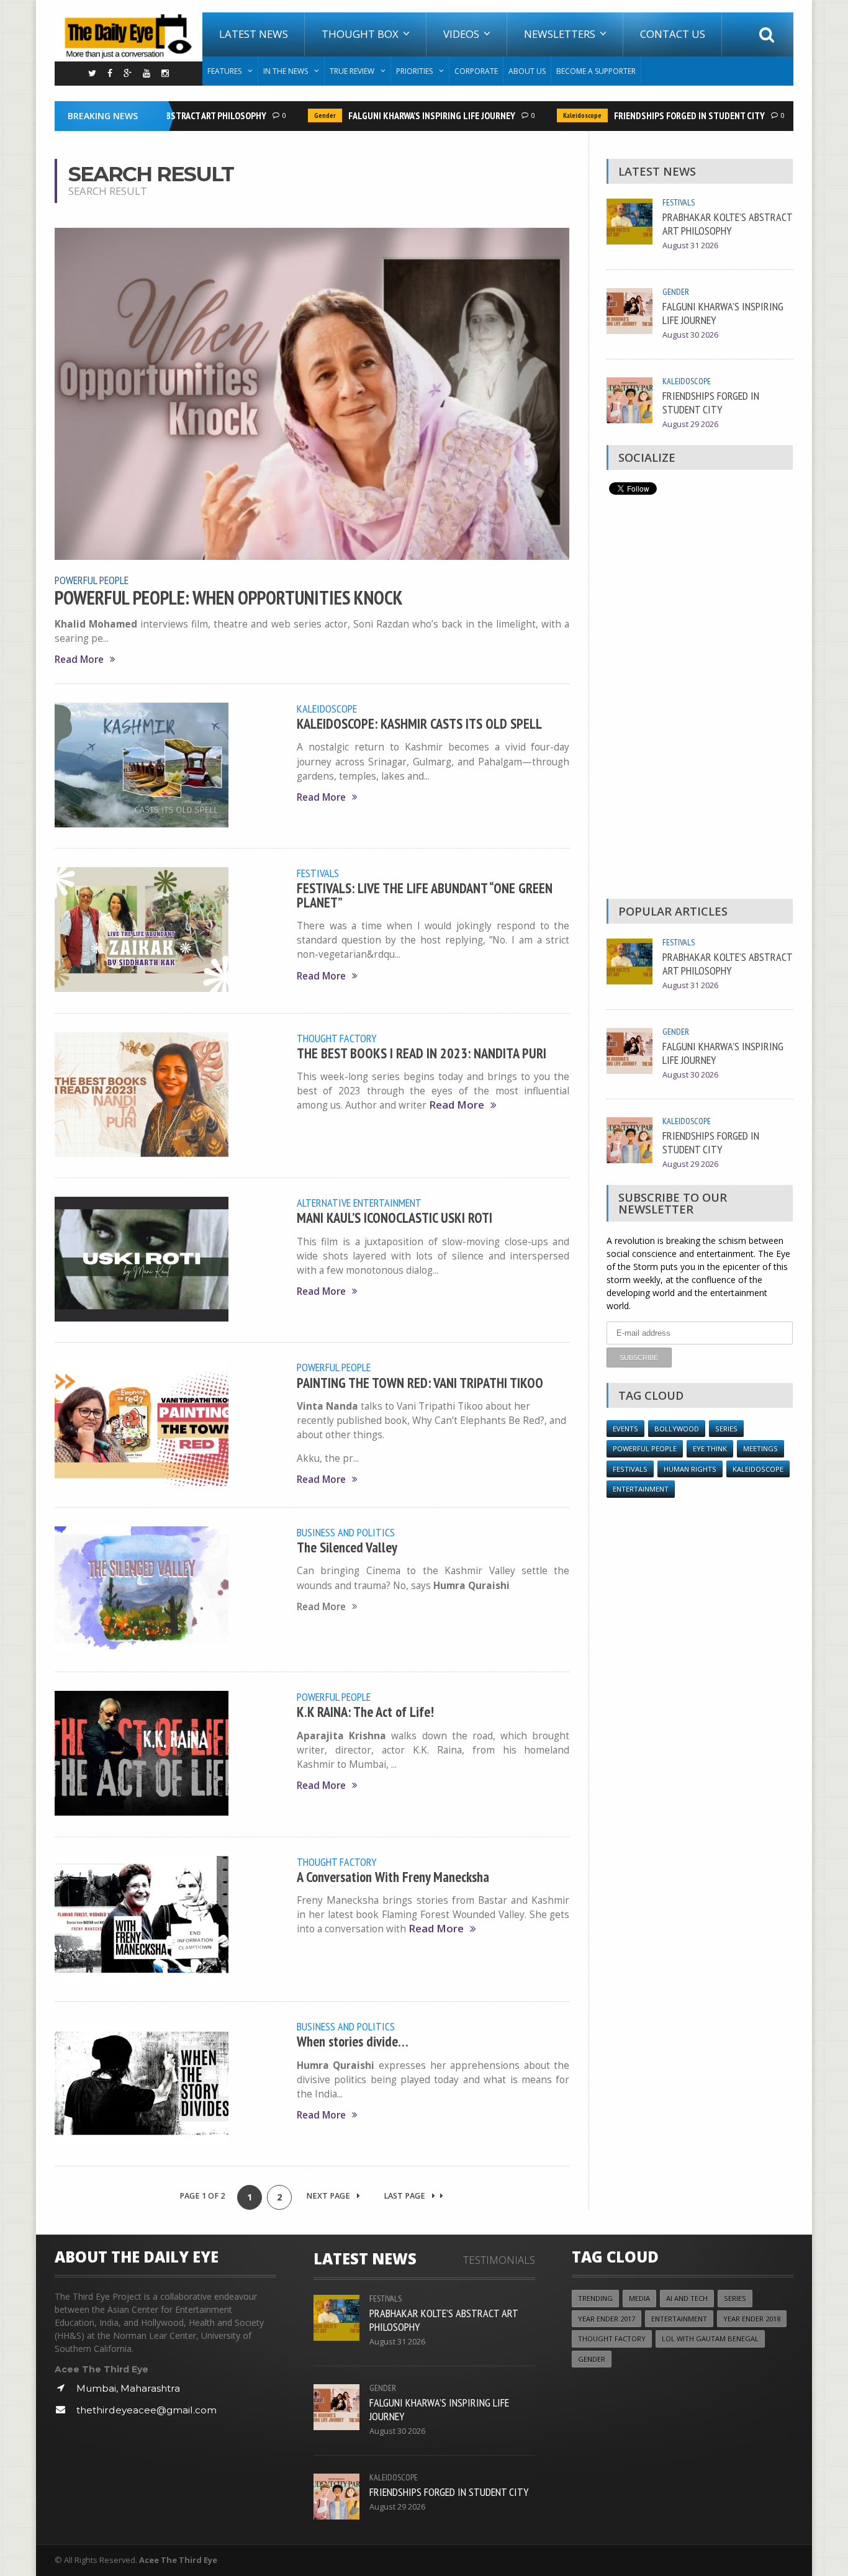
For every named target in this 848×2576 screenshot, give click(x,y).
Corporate (476, 71)
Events (625, 1429)
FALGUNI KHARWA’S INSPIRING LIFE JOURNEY (404, 115)
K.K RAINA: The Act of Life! (365, 1712)
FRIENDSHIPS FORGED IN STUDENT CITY (662, 115)
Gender (298, 115)
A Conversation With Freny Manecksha (393, 1877)
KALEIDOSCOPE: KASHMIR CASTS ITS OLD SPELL (419, 723)
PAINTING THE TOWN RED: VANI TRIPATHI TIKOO (420, 1383)
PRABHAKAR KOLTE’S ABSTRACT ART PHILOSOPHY (727, 223)
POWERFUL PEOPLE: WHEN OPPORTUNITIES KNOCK (229, 598)
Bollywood (677, 1429)
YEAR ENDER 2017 (607, 2319)
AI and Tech (687, 2298)
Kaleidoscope (555, 115)
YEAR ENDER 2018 (752, 2319)
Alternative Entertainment (359, 1202)
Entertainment (641, 1489)
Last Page (405, 2196)
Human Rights (690, 1469)
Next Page (329, 2196)
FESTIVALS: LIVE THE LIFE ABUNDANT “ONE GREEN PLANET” (425, 895)
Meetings (760, 1448)
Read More (79, 660)
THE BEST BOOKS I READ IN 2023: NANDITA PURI (422, 1053)
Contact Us (673, 34)
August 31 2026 (690, 245)
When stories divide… (353, 2041)
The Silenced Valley (347, 1547)
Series (726, 1429)
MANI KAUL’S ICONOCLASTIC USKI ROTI (395, 1218)
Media (639, 2298)
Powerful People (92, 580)
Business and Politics (346, 1532)
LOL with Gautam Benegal (710, 2339)
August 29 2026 (690, 424)
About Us (527, 71)
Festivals (318, 873)
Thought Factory (337, 1038)
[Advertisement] (700, 700)
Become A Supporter (596, 71)
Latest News (254, 34)
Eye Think (710, 1448)
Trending (595, 2298)
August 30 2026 (690, 335)
